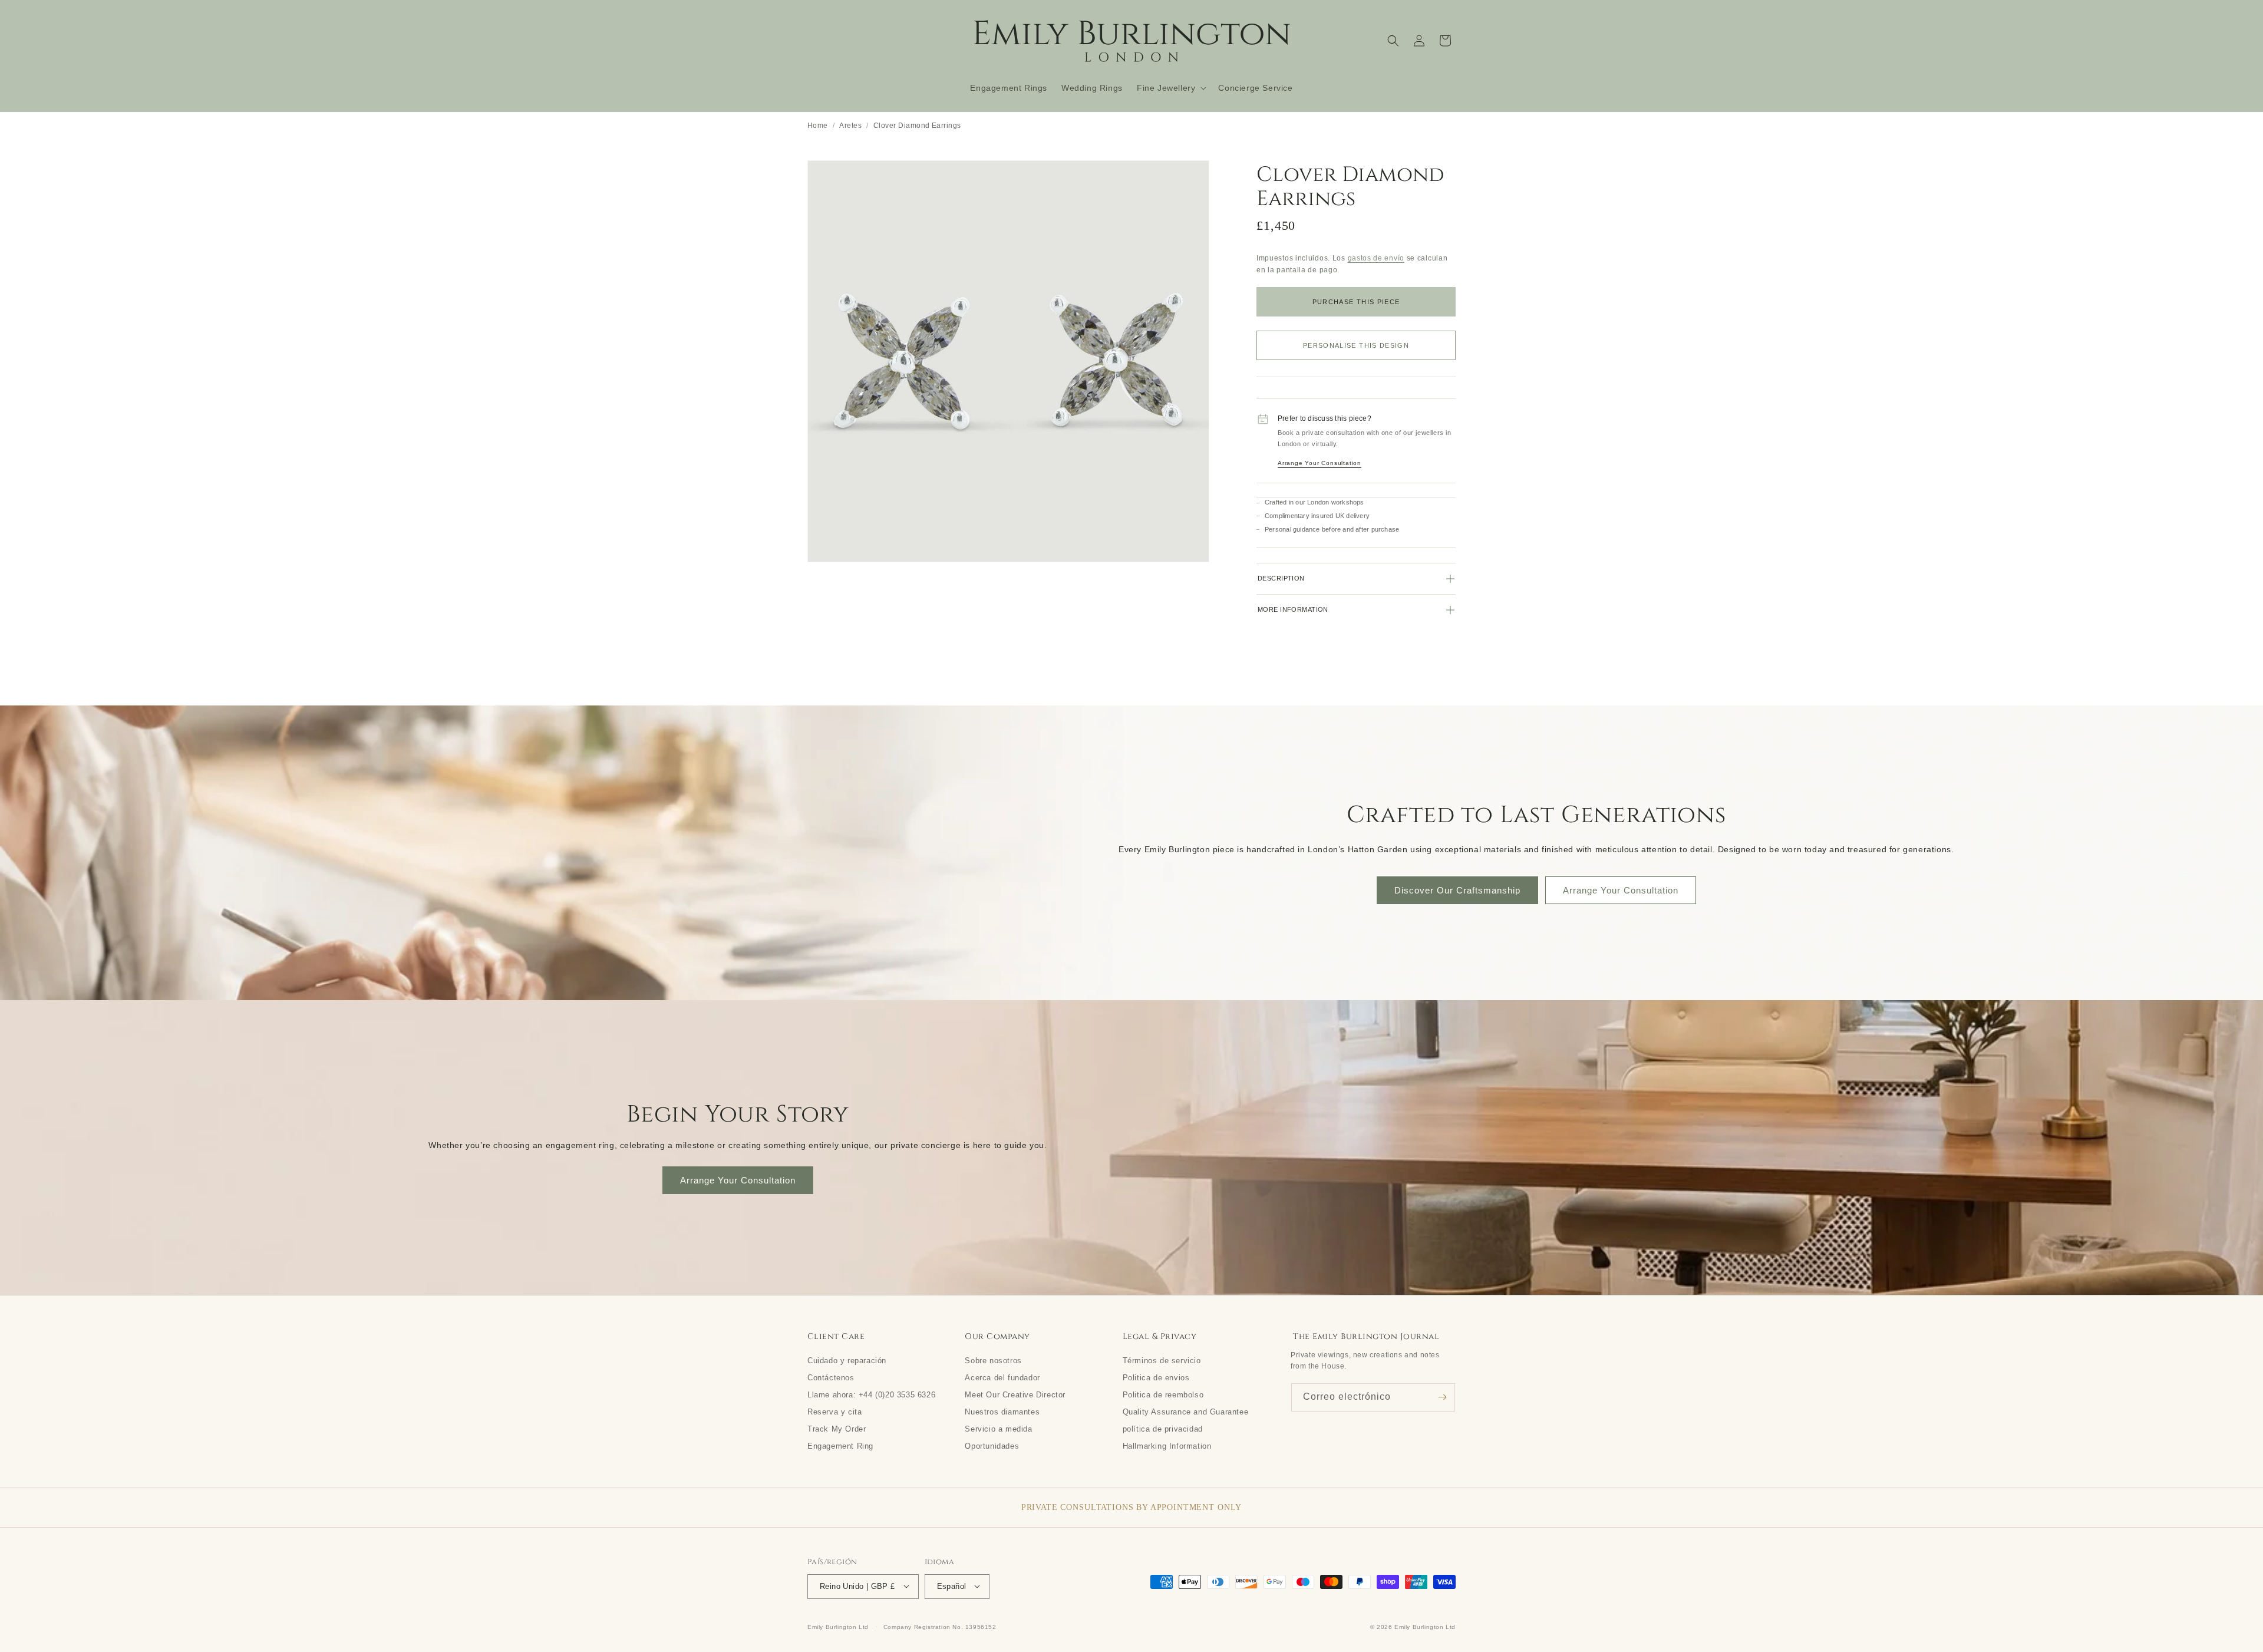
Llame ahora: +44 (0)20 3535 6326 (871, 1394)
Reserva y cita (834, 1411)
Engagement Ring (840, 1445)
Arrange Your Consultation (1319, 463)
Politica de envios (1156, 1377)
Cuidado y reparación (847, 1360)
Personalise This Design (1356, 345)
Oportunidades (992, 1445)
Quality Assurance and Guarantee (1186, 1411)
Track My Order (837, 1428)
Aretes (850, 125)
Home (818, 125)
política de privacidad (1163, 1428)
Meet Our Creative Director (1015, 1394)
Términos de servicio (1162, 1360)
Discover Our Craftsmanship (1457, 890)
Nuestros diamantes (1002, 1411)
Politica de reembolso (1163, 1394)
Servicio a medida (998, 1428)
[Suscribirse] (1442, 1397)
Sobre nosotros (993, 1360)
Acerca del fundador (1002, 1377)
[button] (1170, 88)
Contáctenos (831, 1377)
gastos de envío (1376, 258)
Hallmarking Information (1167, 1445)
